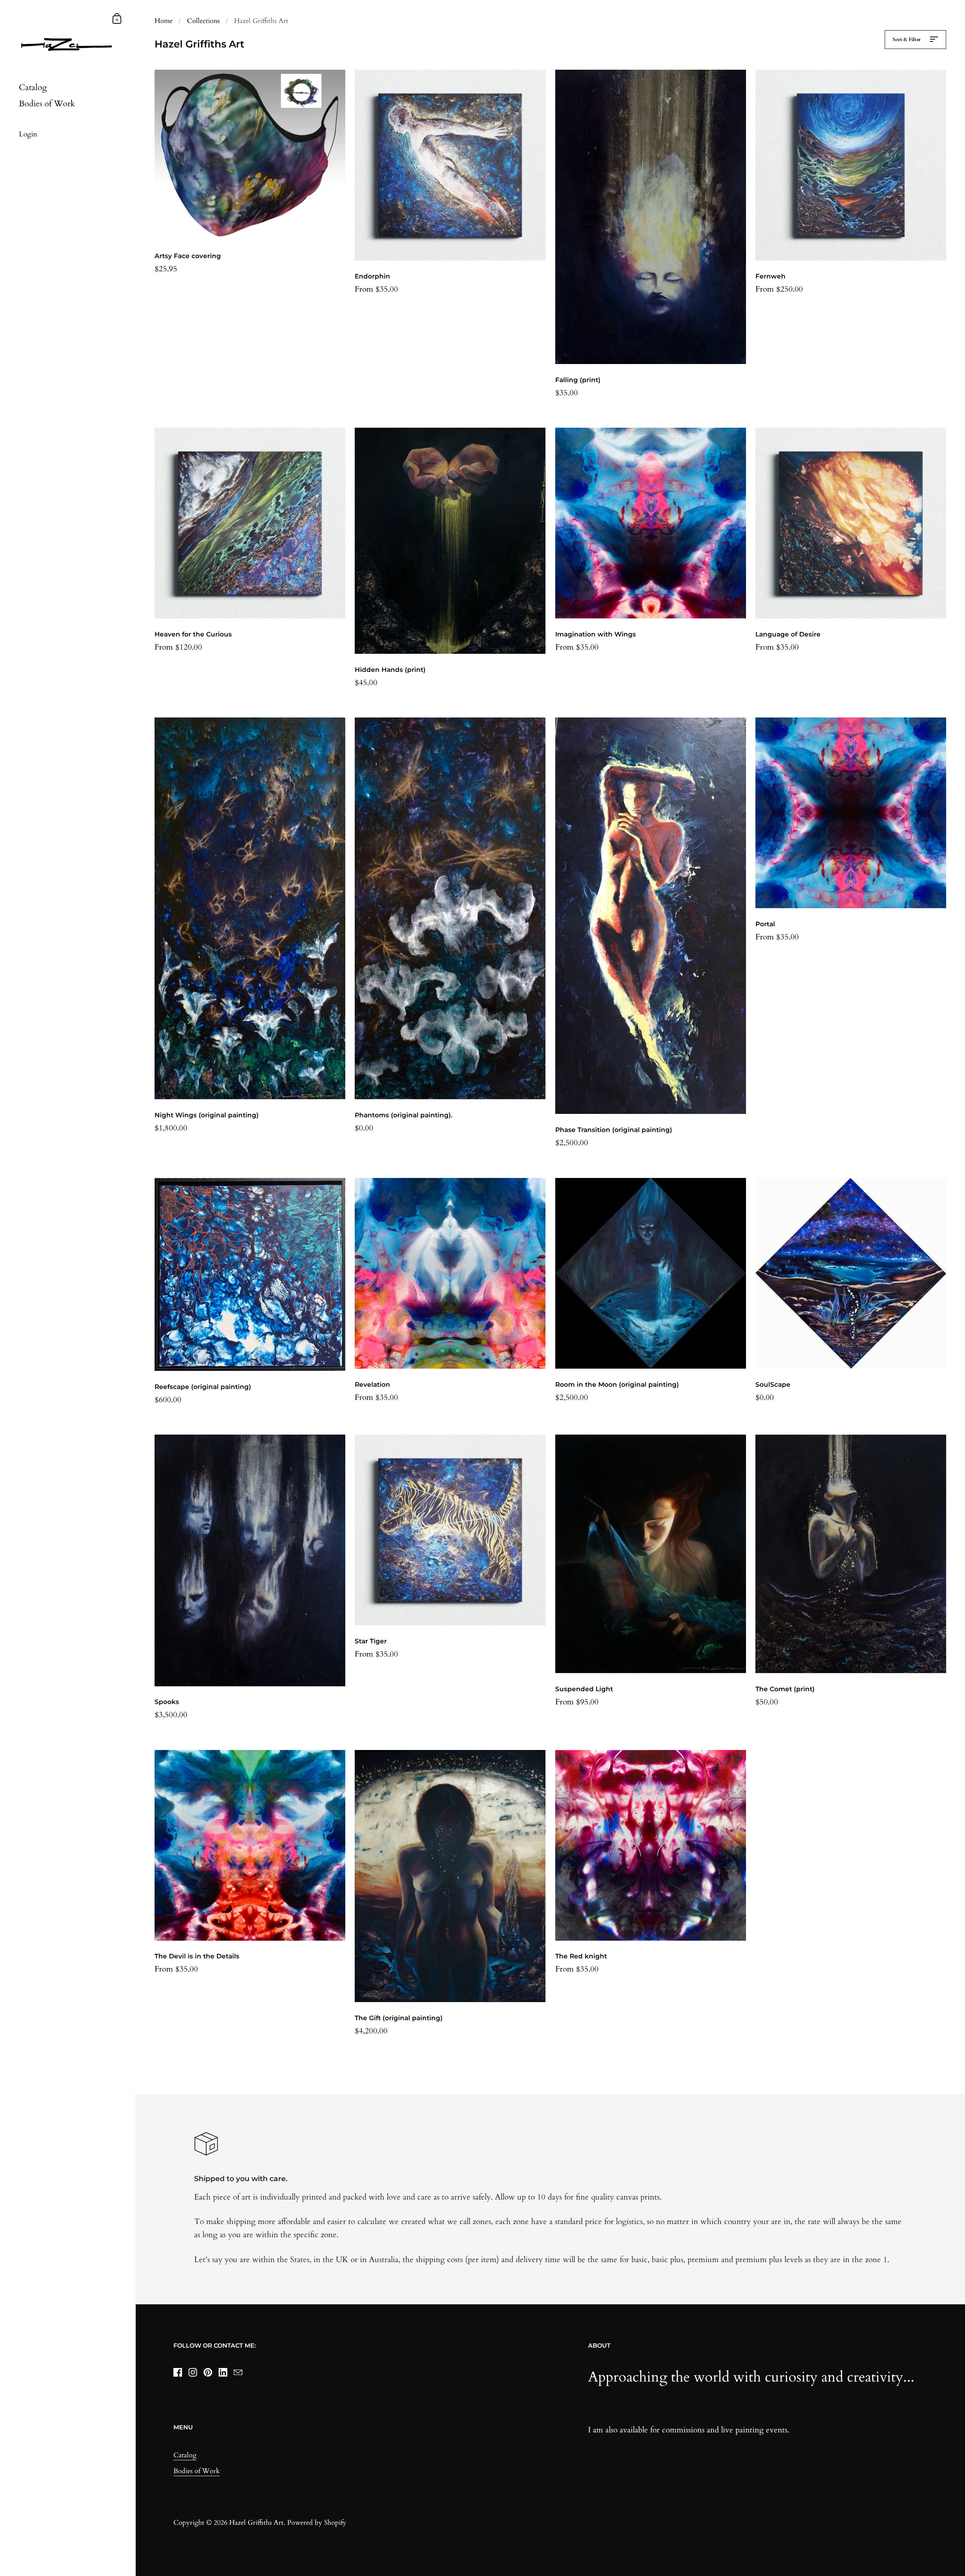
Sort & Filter (907, 40)
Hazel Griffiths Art (256, 2523)
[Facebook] (178, 2373)
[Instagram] (193, 2373)
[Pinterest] (208, 2373)
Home (164, 21)
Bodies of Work (197, 2471)
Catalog (185, 2455)
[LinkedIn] (223, 2373)
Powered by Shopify (317, 2523)
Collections (203, 21)
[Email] (238, 2373)
